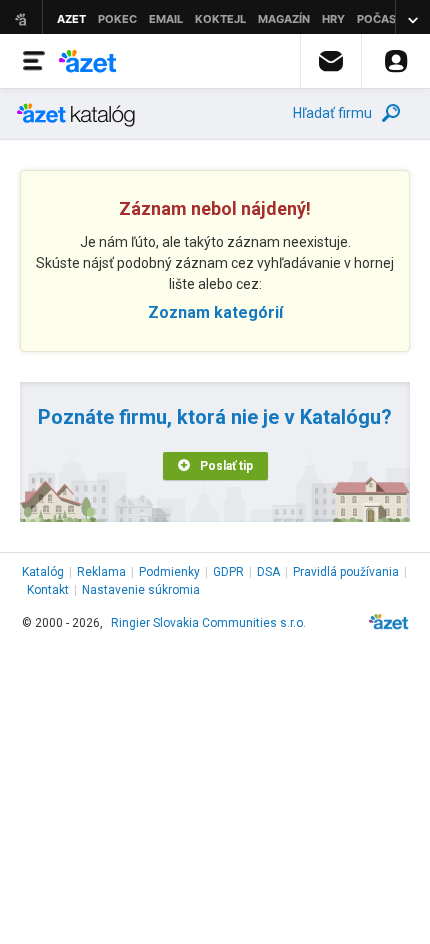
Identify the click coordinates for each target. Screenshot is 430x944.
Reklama (101, 572)
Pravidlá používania (346, 572)
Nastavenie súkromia (141, 590)
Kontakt (48, 590)
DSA (268, 572)
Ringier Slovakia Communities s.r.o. (208, 623)
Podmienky (169, 572)
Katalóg (43, 572)
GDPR (228, 572)
